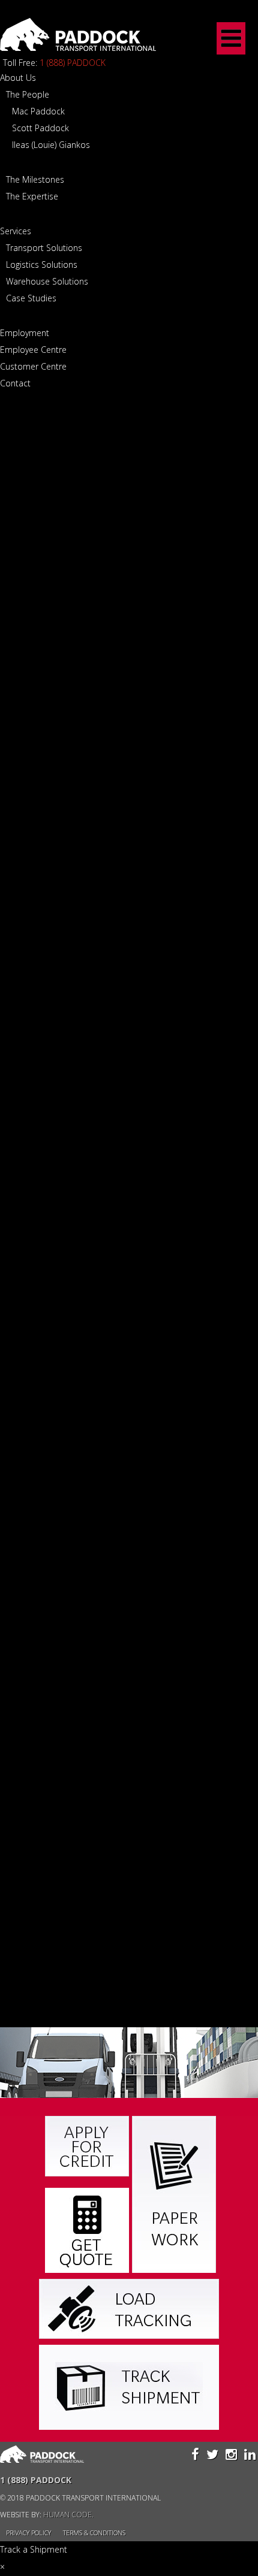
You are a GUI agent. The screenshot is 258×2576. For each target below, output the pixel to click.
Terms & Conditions (94, 2533)
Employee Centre (33, 350)
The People (28, 94)
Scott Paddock (40, 128)
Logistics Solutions (42, 264)
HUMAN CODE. (68, 2515)
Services (16, 231)
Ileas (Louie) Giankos (51, 145)
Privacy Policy (28, 2533)
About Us (18, 78)
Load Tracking (129, 2309)
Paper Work (174, 2194)
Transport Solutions (44, 248)
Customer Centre (33, 366)
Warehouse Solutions (47, 281)
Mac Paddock (38, 111)
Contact (15, 383)
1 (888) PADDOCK (73, 63)
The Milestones (35, 179)
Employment (25, 333)
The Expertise (32, 196)
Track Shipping (129, 2387)
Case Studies (31, 298)
